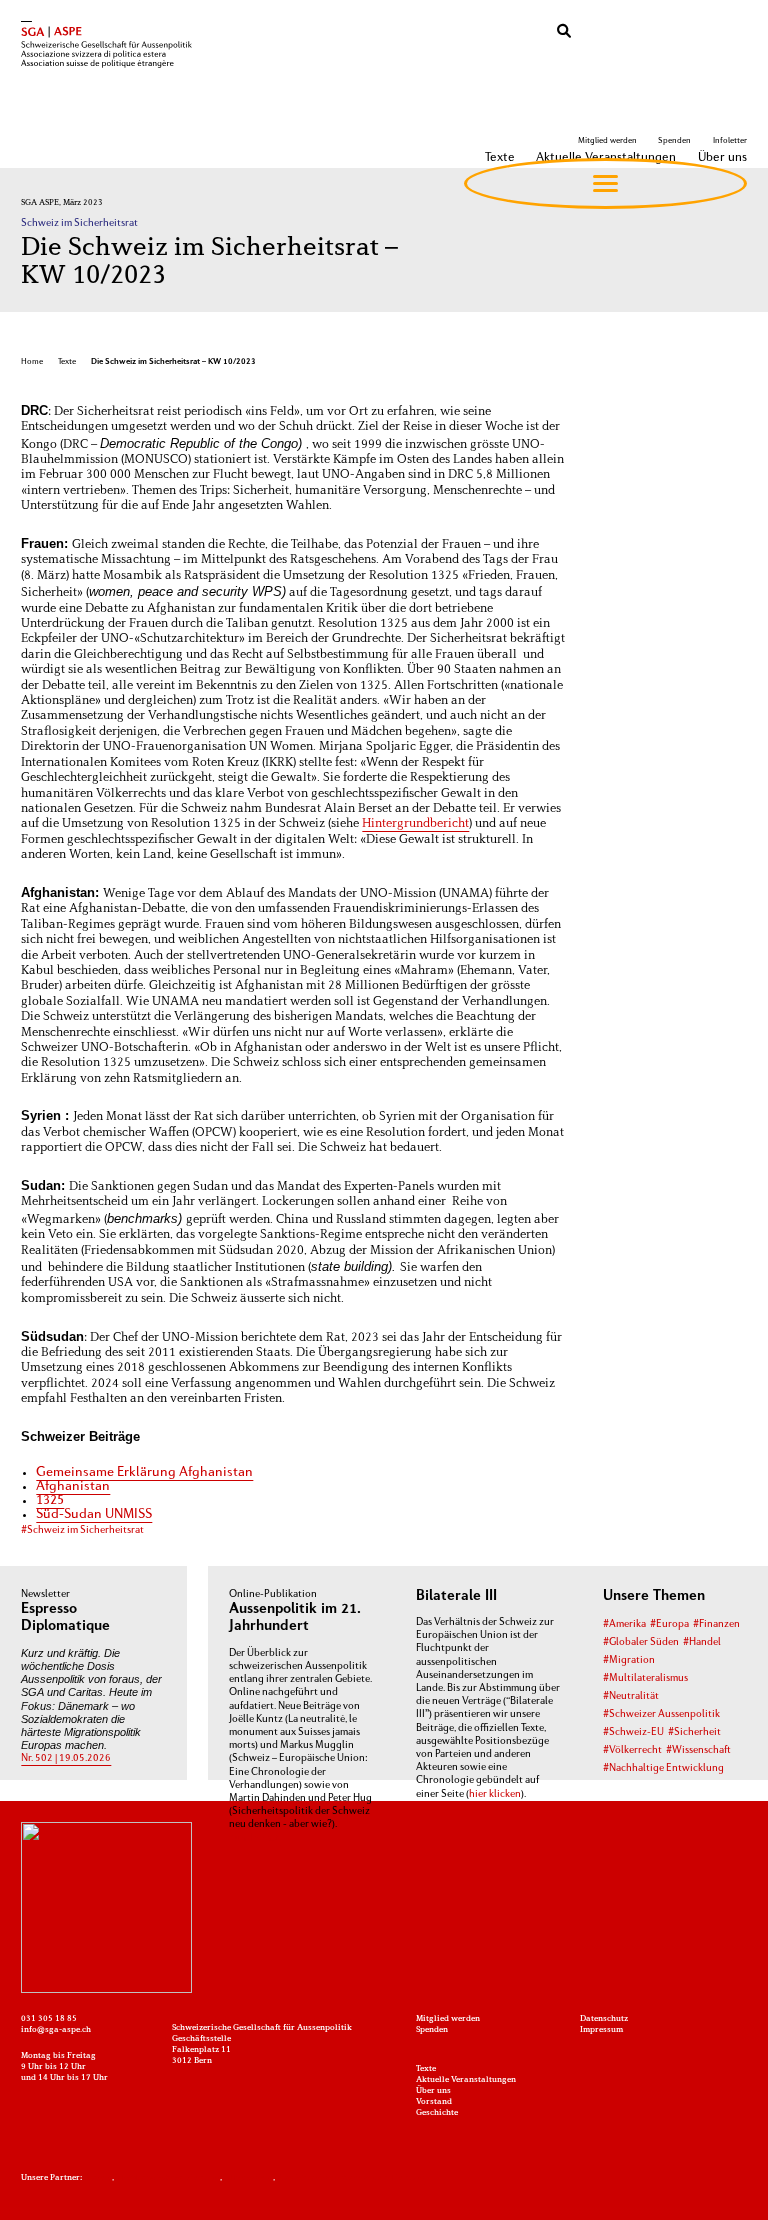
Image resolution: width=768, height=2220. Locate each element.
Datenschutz (604, 2019)
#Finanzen (716, 1624)
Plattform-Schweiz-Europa (168, 2178)
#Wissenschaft (698, 1750)
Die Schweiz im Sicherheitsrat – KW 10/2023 (173, 362)
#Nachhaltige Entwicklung (663, 1768)
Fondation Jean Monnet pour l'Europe (350, 2178)
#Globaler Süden (641, 1642)
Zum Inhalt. (254, 1838)
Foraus (98, 2178)
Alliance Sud (248, 2178)
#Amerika (624, 1624)
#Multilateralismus (645, 1678)
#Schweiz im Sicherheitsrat (82, 1530)
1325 (50, 1500)
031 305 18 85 (49, 2019)
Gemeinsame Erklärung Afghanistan (144, 1472)
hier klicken (495, 1794)
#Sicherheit (694, 1732)
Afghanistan (73, 1486)
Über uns (433, 2091)
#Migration (629, 1660)
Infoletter (729, 141)
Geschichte (437, 2113)
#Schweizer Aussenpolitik (661, 1714)
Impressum (601, 2030)
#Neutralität (631, 1696)
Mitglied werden (607, 141)
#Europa (669, 1624)
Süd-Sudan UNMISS (94, 1514)
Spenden (674, 141)
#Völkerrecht (632, 1750)
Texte (67, 362)
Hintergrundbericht (415, 824)
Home (32, 362)
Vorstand (434, 2102)
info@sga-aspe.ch (56, 2030)
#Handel (702, 1642)
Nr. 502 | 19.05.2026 (66, 1758)
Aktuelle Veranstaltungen (466, 2080)
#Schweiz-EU (633, 1732)
